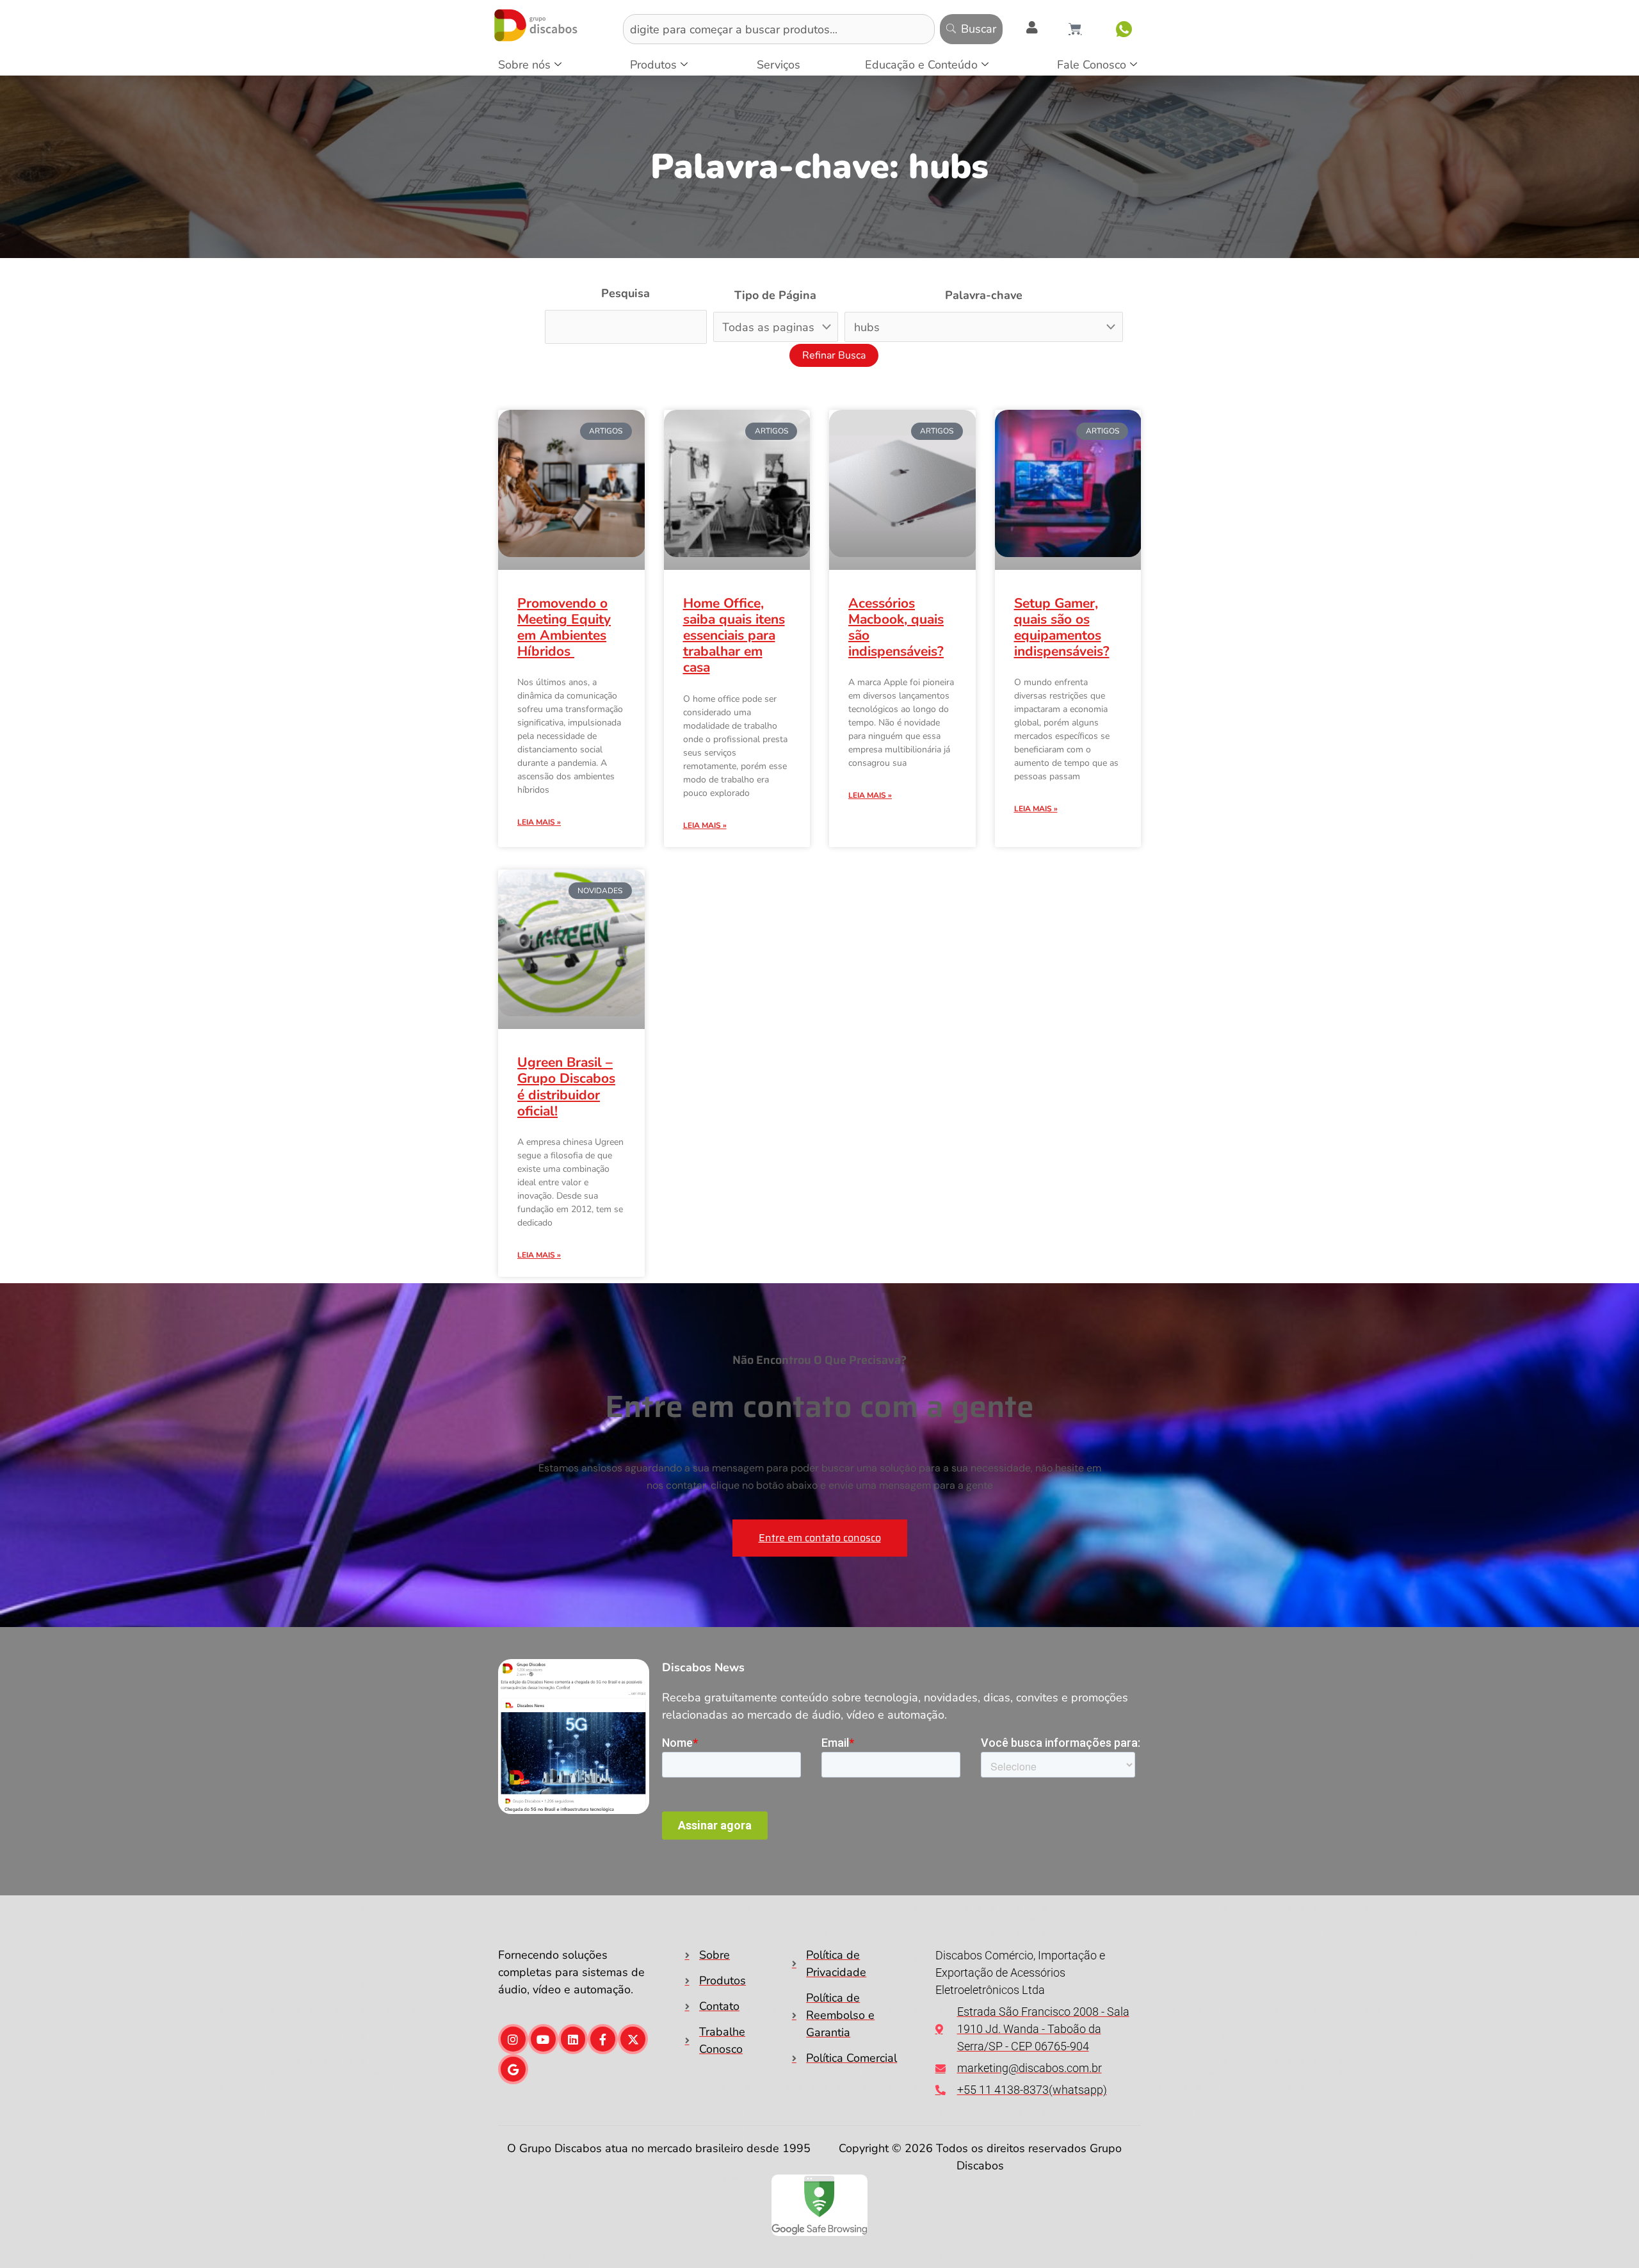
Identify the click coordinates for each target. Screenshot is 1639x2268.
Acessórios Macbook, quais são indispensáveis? (896, 628)
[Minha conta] (1032, 28)
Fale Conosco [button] (1092, 65)
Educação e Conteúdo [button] (921, 65)
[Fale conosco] (1124, 29)
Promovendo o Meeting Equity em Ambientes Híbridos (564, 628)
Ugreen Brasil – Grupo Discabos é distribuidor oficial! (566, 1084)
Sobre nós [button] (524, 65)
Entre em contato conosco (820, 1535)
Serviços (779, 65)
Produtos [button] (653, 65)
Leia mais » (539, 822)
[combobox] (779, 29)
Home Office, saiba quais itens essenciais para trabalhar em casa (734, 636)
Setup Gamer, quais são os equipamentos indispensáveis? (1062, 628)
